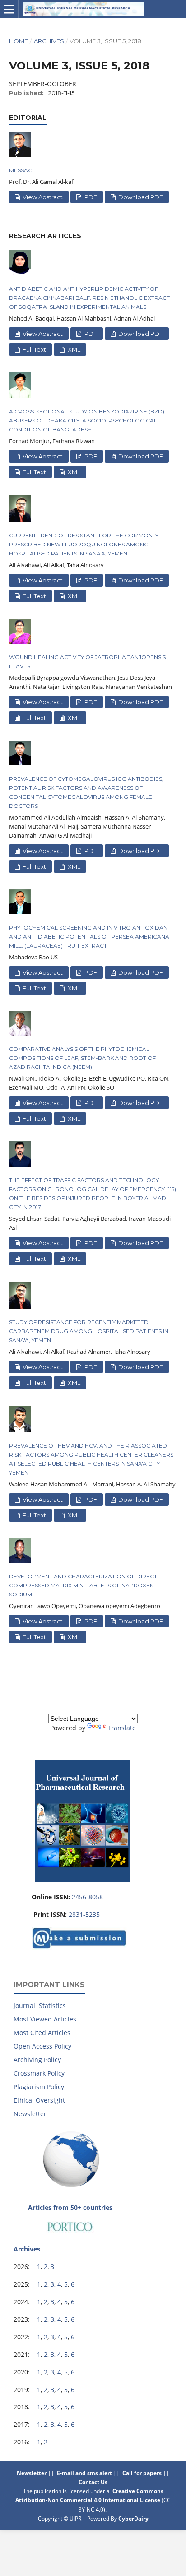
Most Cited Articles (42, 2033)
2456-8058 (87, 1897)
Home (19, 41)
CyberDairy (133, 2519)
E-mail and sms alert (84, 2473)
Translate (122, 1728)
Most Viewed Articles (45, 2019)
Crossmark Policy (39, 2073)
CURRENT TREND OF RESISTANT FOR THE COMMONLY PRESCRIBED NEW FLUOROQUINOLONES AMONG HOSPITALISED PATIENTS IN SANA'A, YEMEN (84, 544)
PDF (90, 197)
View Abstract (42, 197)
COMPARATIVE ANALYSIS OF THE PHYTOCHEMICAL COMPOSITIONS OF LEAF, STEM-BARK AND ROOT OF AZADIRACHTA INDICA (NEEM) (82, 1058)
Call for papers (142, 2473)
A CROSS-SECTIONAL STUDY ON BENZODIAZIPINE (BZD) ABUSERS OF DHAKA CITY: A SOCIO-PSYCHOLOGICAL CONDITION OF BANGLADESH (87, 420)
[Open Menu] (9, 9)
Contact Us (94, 2482)
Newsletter (30, 2114)
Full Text (34, 349)
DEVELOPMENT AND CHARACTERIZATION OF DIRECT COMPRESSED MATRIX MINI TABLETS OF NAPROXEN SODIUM (83, 1585)
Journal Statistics (40, 2005)
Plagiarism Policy (39, 2087)
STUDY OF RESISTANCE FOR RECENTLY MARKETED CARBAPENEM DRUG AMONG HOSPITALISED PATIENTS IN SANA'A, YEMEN (89, 1331)
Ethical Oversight (39, 2100)
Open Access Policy (42, 2046)
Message (23, 170)
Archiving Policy (37, 2060)
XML (73, 349)
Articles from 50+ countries (70, 2207)
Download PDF (140, 197)
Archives (49, 41)
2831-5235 (84, 1914)
